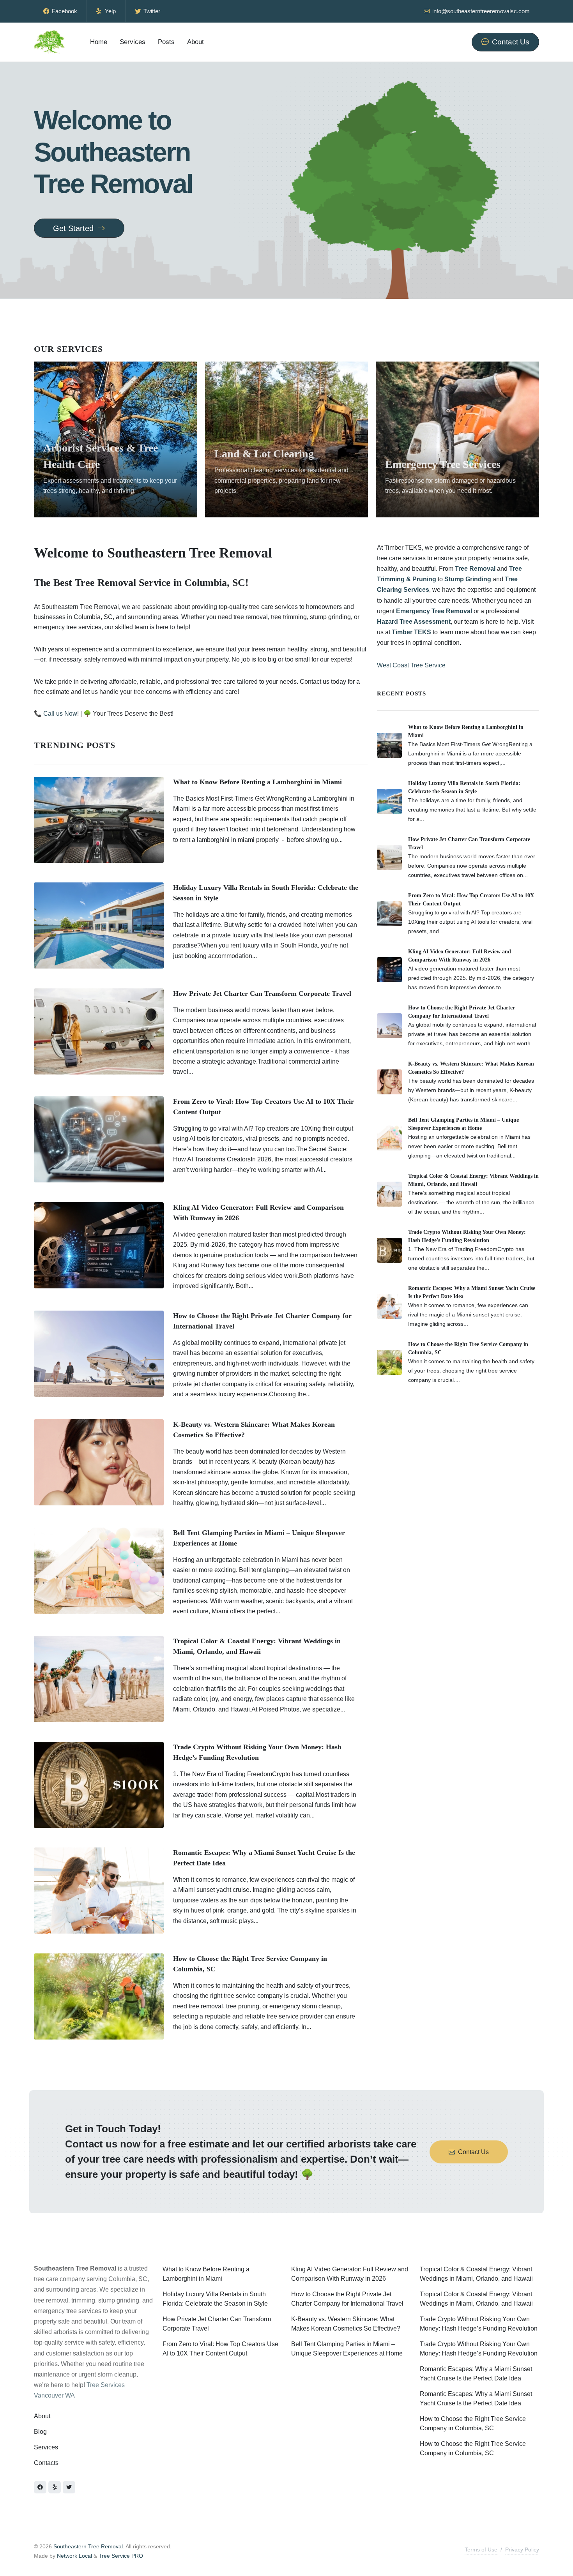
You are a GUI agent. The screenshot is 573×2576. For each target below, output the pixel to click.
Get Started (74, 228)
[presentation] (546, 439)
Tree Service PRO (121, 2556)
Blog (40, 2432)
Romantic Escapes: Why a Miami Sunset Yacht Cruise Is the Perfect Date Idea (476, 2374)
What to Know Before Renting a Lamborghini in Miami (257, 782)
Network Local (74, 2556)
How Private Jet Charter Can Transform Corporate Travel (262, 993)
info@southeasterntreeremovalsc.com (480, 11)
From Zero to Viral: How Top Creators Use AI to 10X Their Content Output (220, 2349)
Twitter (151, 11)
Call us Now (60, 714)
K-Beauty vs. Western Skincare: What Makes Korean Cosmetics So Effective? (346, 2324)
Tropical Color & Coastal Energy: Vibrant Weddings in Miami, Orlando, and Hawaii (476, 2274)
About (42, 2416)
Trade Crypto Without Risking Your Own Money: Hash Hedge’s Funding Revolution (479, 2324)
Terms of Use (481, 2550)
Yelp (110, 11)
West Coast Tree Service (411, 665)
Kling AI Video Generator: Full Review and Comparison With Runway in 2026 (350, 2274)
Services (46, 2447)
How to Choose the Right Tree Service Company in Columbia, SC (473, 2423)
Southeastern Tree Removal (88, 2546)
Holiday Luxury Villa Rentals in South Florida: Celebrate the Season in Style (215, 2299)
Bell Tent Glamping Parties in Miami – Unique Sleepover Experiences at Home (347, 2349)
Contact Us (473, 2152)
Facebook (64, 11)
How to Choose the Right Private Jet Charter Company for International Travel (347, 2299)
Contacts (46, 2463)
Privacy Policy (522, 2550)
